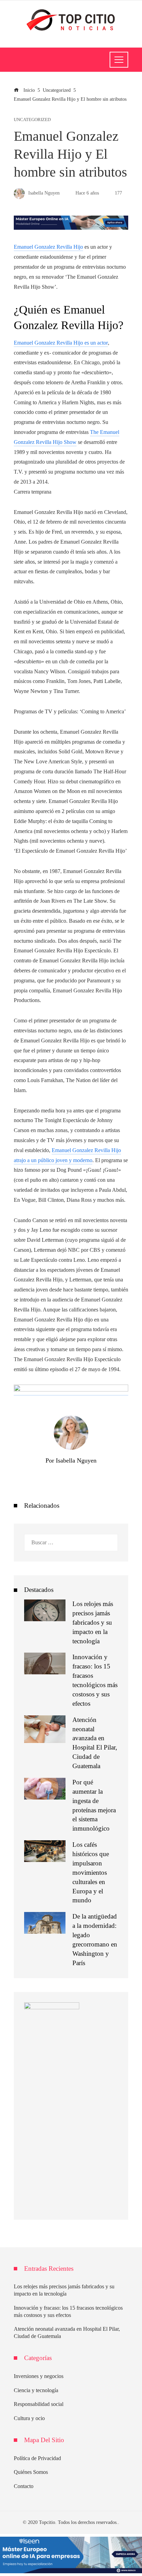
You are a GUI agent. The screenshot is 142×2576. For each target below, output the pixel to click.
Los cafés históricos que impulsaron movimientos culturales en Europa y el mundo (91, 1872)
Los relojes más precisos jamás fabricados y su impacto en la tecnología (93, 1622)
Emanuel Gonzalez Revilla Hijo (48, 247)
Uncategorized (32, 120)
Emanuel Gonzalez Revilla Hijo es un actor (61, 343)
